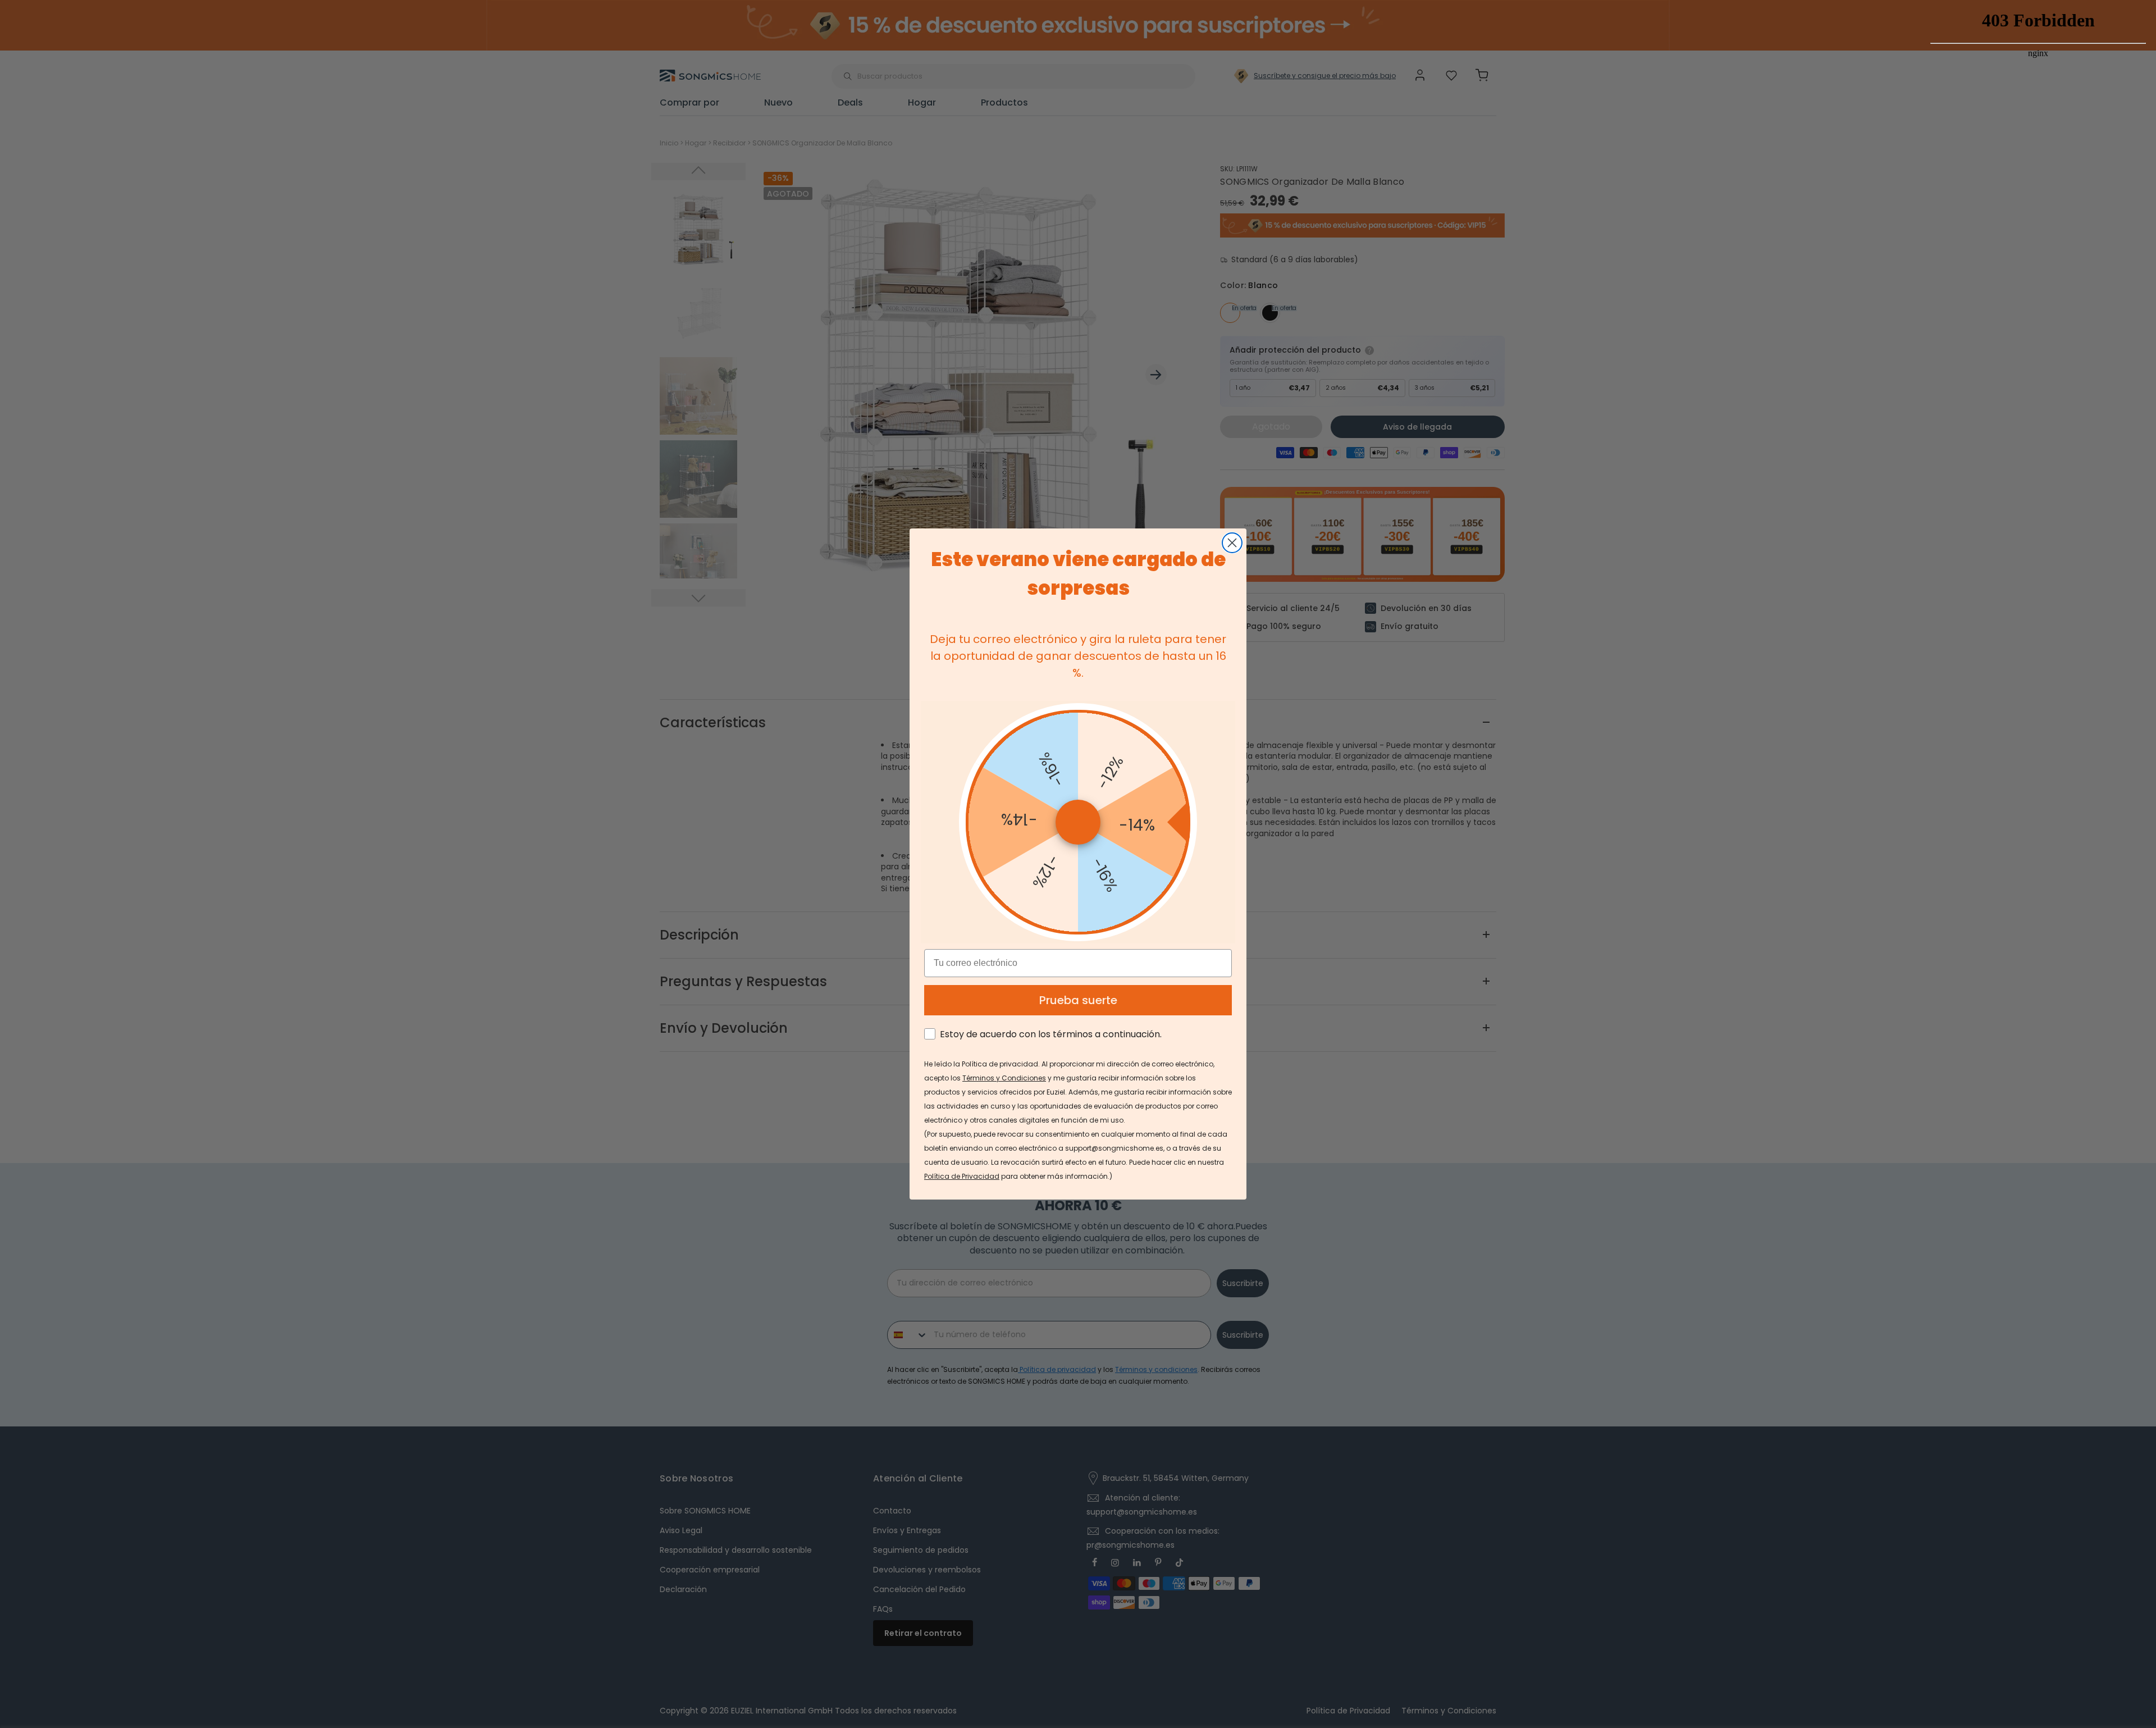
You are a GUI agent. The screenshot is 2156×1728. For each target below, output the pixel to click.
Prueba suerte (1078, 1000)
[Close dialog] (1232, 543)
